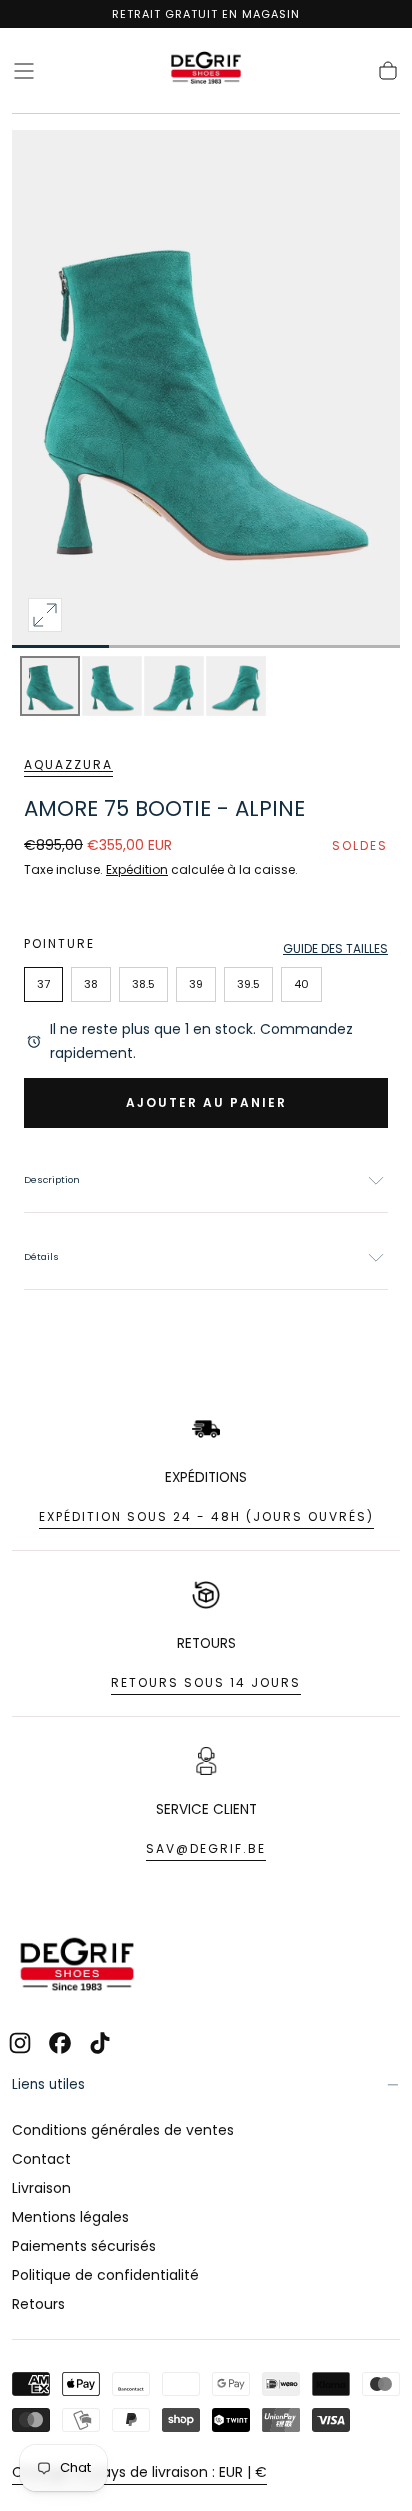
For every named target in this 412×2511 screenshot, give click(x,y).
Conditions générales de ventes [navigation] (123, 2130)
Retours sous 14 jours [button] (206, 1682)
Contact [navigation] (41, 2159)
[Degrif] (77, 1967)
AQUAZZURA (68, 764)
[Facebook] (60, 2043)
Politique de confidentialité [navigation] (105, 2275)
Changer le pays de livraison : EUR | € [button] (139, 2472)
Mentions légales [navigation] (70, 2217)
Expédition (137, 869)
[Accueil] (206, 71)
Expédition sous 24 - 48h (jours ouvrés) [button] (206, 1516)
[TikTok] (100, 2043)
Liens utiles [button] (48, 2084)
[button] (24, 71)
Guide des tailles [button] (335, 948)
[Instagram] (20, 2043)
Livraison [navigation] (41, 2188)
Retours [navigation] (38, 2304)
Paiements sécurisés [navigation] (84, 2246)
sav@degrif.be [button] (206, 1848)
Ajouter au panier (206, 1102)
